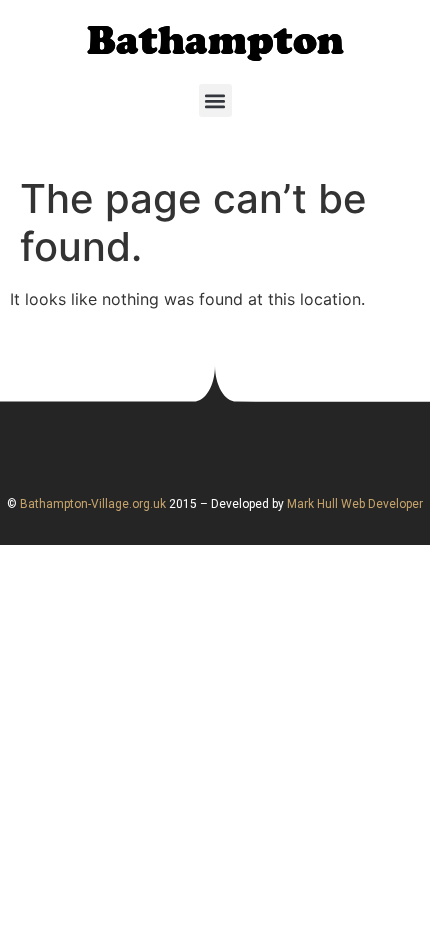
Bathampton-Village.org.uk (91, 504)
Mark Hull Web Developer (355, 504)
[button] (215, 100)
